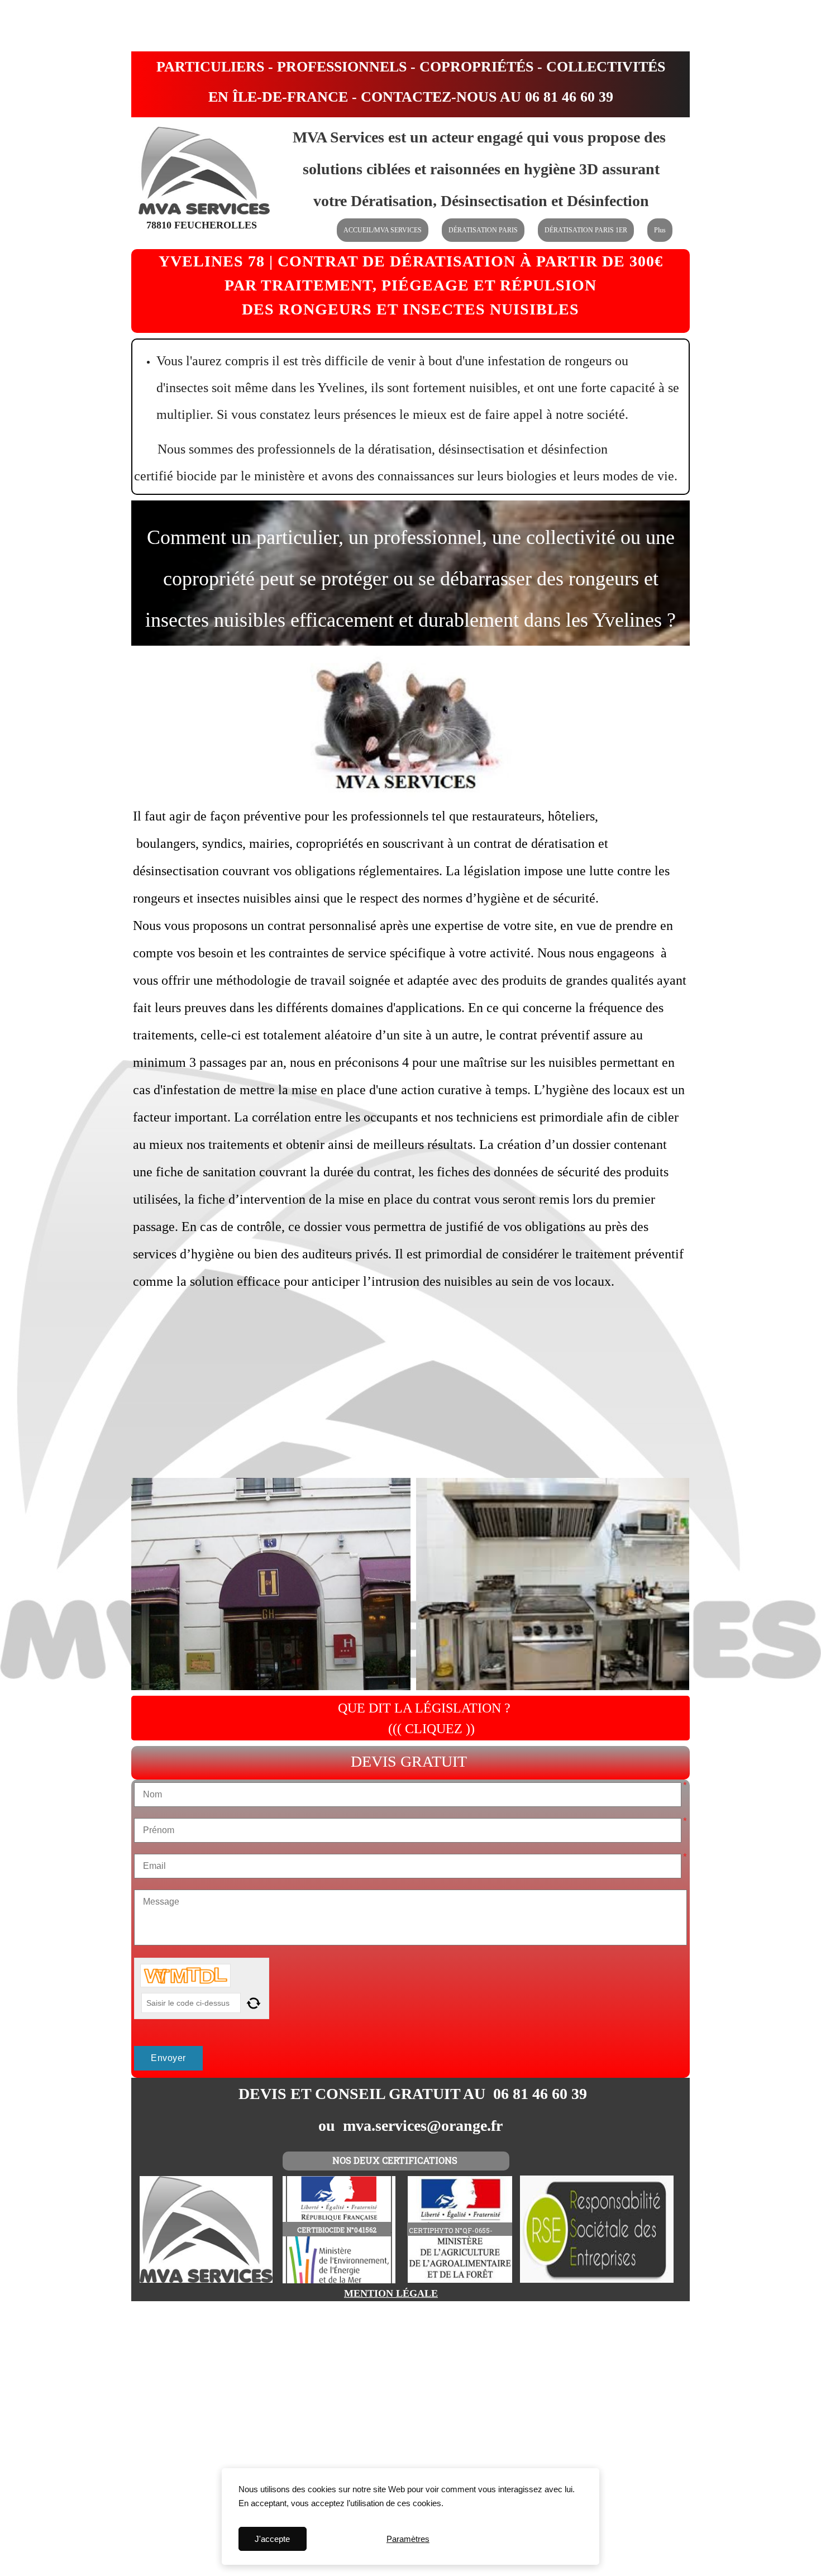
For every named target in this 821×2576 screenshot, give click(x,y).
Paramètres (408, 2539)
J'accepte (272, 2539)
